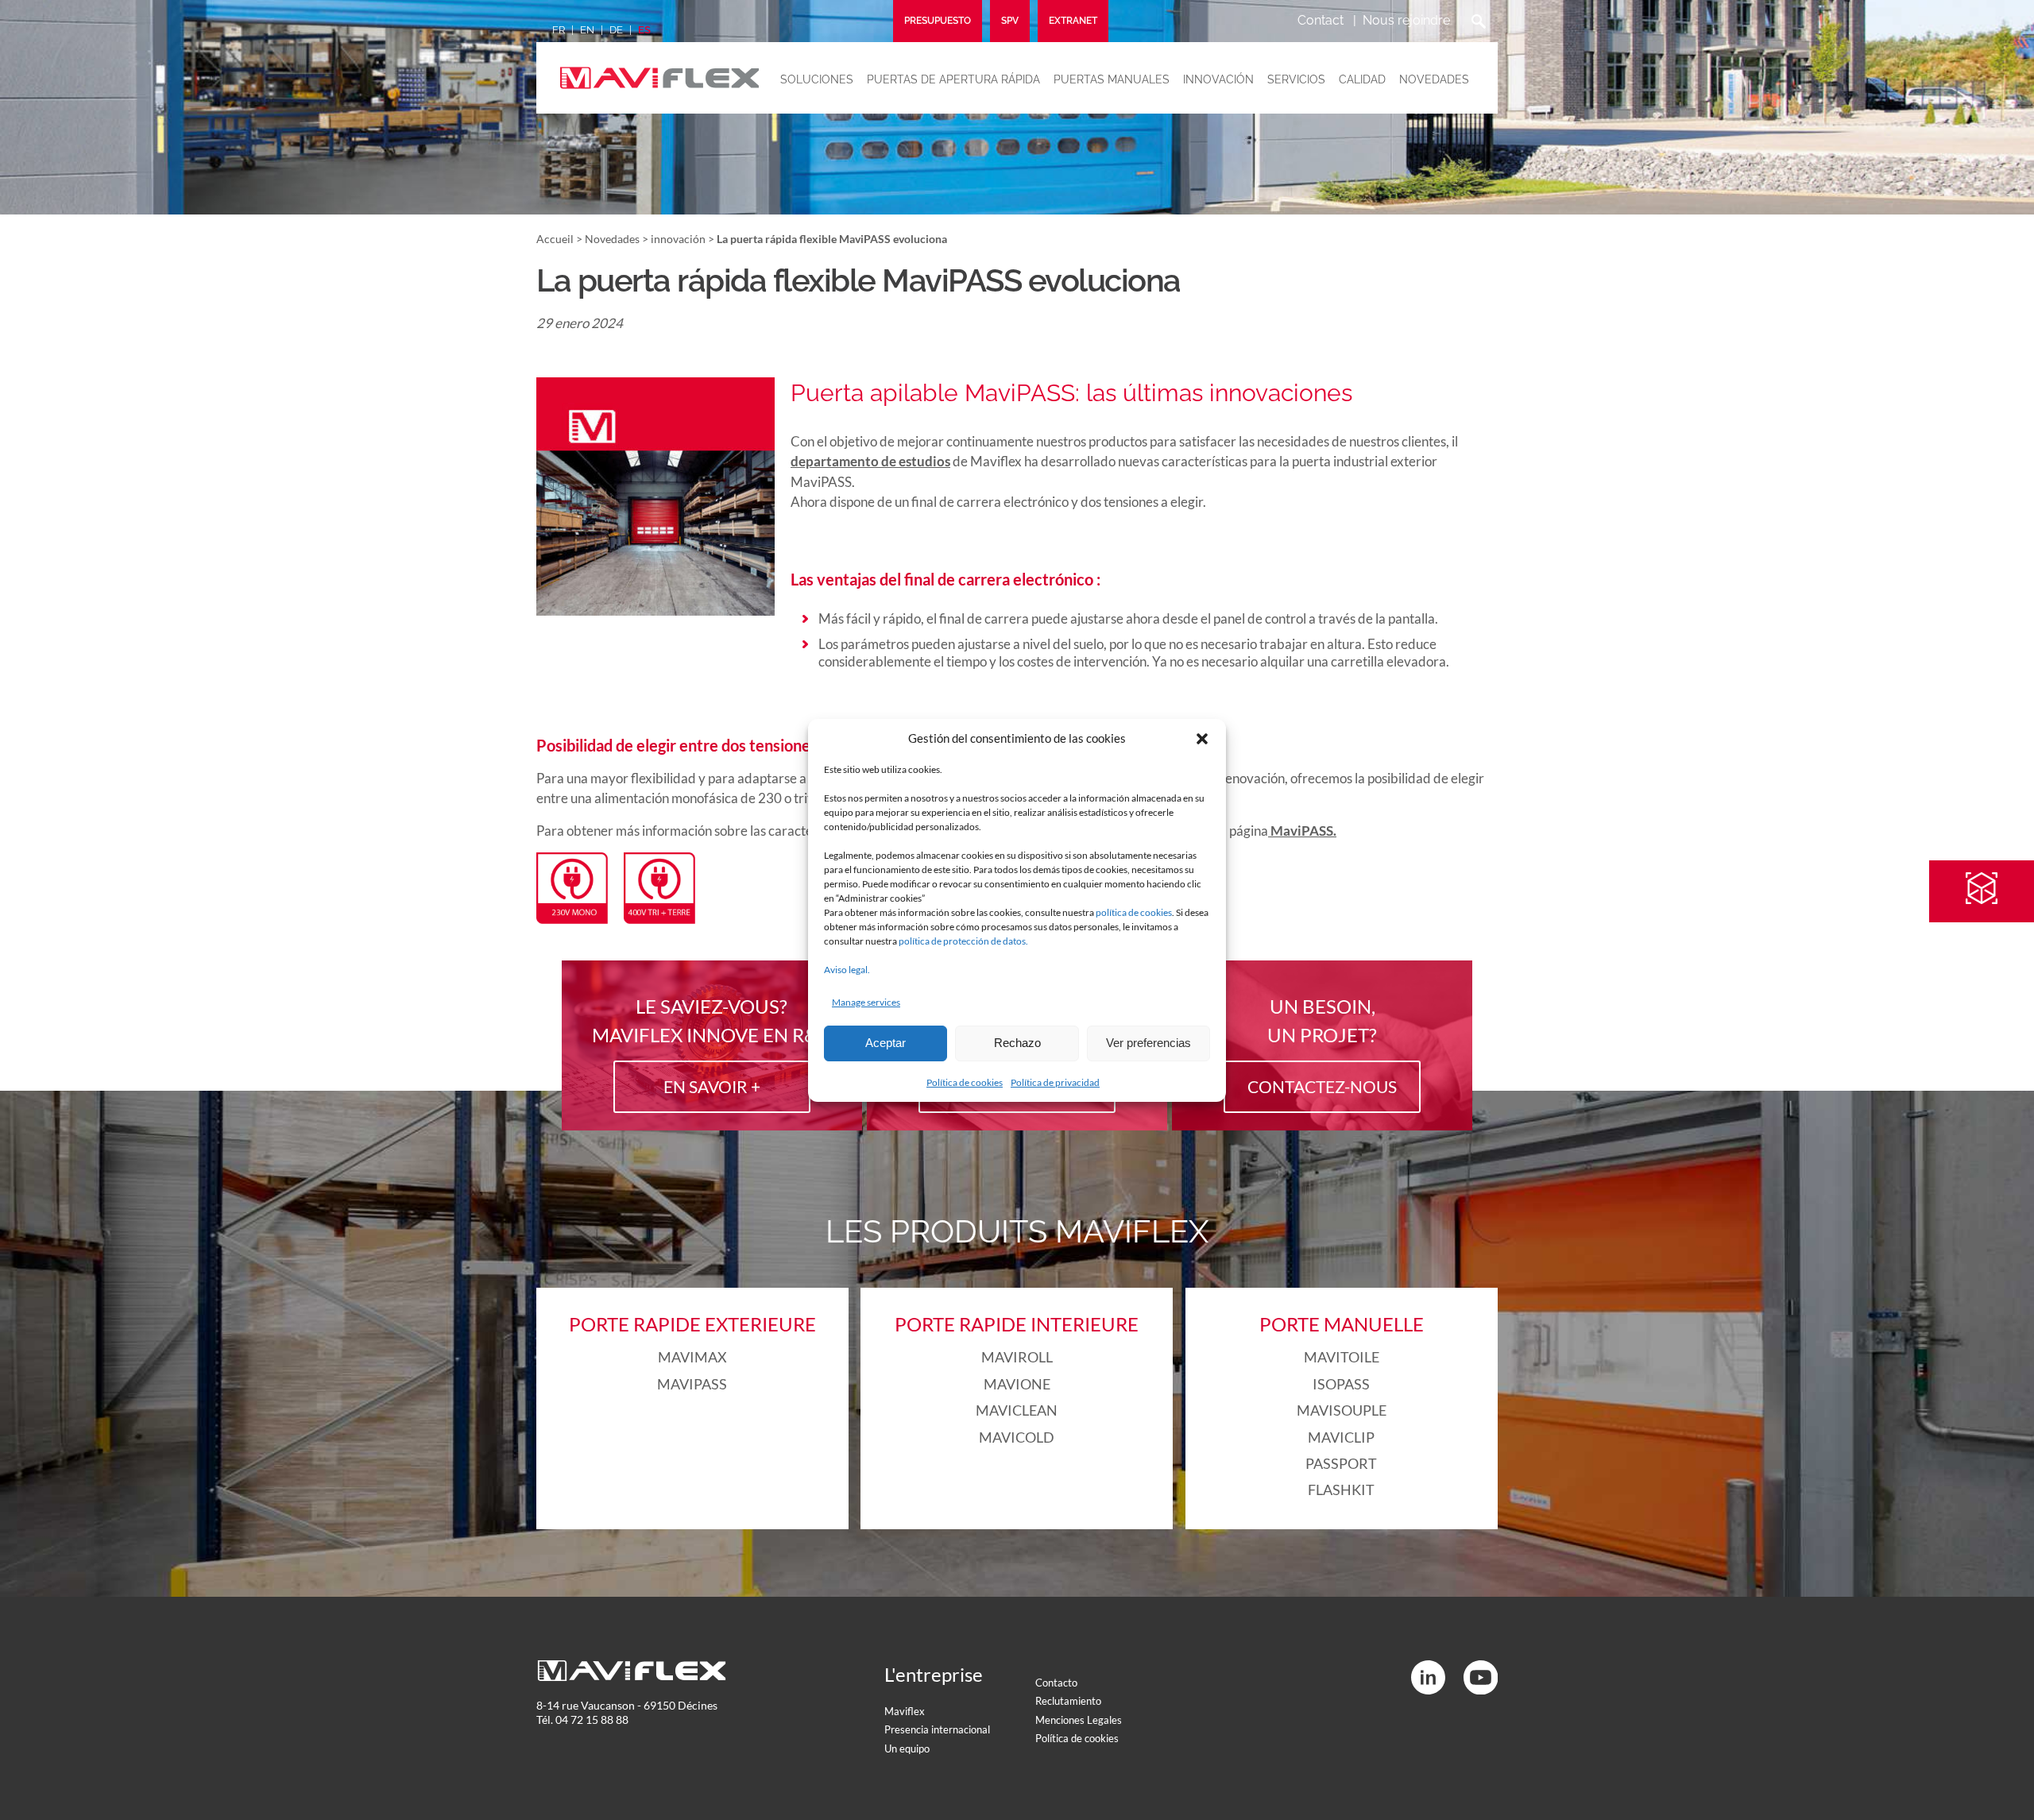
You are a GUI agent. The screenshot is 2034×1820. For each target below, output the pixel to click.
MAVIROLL (1017, 1357)
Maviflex (905, 1711)
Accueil (555, 239)
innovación (678, 239)
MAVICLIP (1341, 1437)
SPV (1010, 21)
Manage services (866, 1002)
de (616, 30)
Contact (1321, 20)
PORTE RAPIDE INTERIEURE (1017, 1324)
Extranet (1073, 21)
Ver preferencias (1148, 1043)
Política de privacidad (1055, 1082)
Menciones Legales (1079, 1720)
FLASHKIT (1341, 1490)
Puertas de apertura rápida (953, 79)
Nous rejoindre (1406, 20)
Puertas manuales (1112, 79)
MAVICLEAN (1017, 1410)
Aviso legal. (847, 970)
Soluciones (817, 79)
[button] (1202, 739)
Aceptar (886, 1043)
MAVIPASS (692, 1384)
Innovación (1218, 79)
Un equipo (907, 1749)
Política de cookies (965, 1082)
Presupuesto (938, 21)
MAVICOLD (1017, 1437)
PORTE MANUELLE (1342, 1324)
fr (559, 30)
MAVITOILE (1342, 1357)
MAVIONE (1017, 1384)
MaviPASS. (1302, 831)
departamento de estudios (870, 461)
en (587, 30)
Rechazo (1017, 1043)
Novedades (1434, 79)
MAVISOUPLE (1342, 1410)
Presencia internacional (937, 1729)
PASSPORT (1341, 1463)
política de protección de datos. (963, 941)
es (644, 30)
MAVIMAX (692, 1357)
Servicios (1296, 79)
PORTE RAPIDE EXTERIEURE (692, 1324)
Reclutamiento (1068, 1701)
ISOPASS (1341, 1384)
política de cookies (1134, 912)
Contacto (1056, 1683)
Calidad (1362, 79)
